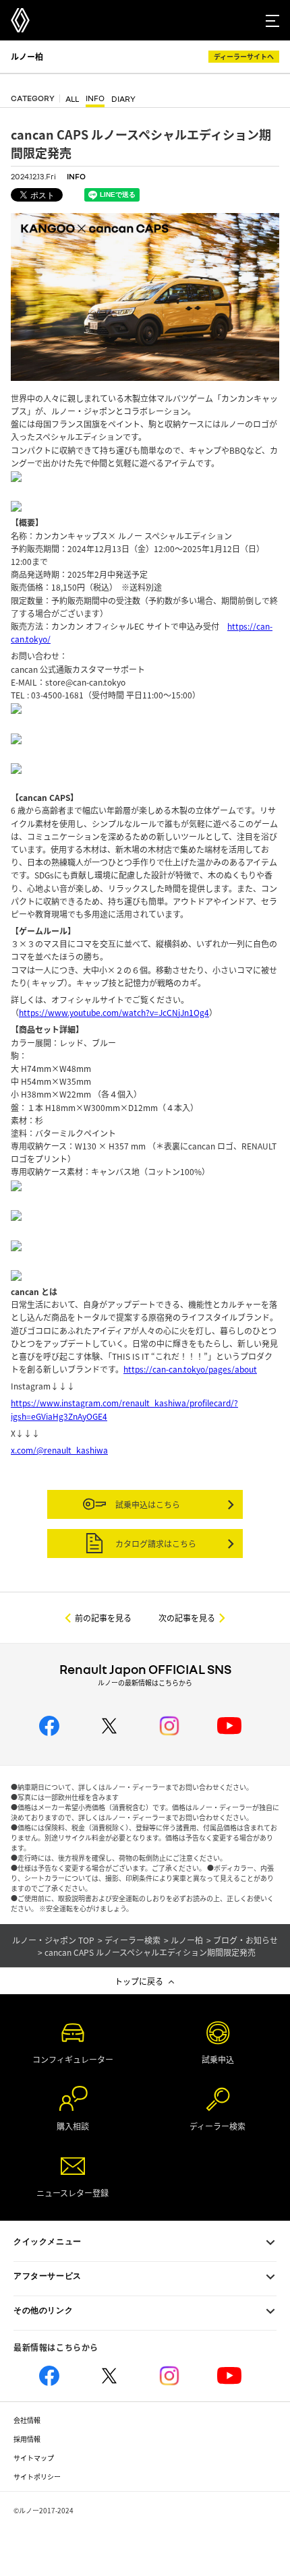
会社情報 (27, 2420)
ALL (72, 99)
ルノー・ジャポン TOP (53, 1940)
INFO (95, 99)
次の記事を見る (187, 1618)
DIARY (123, 99)
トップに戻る (139, 1981)
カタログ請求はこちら (155, 1544)
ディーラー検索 (133, 1940)
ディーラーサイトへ (244, 56)
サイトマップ (34, 2458)
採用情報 (27, 2439)
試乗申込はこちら (147, 1504)
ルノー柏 (27, 56)
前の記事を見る (103, 1618)
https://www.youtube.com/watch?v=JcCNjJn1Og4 (114, 1012)
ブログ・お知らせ (245, 1940)
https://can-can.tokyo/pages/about (190, 1369)
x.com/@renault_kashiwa (59, 1450)
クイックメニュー (48, 2242)
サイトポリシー (37, 2477)
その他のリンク (43, 2310)
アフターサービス (48, 2276)
